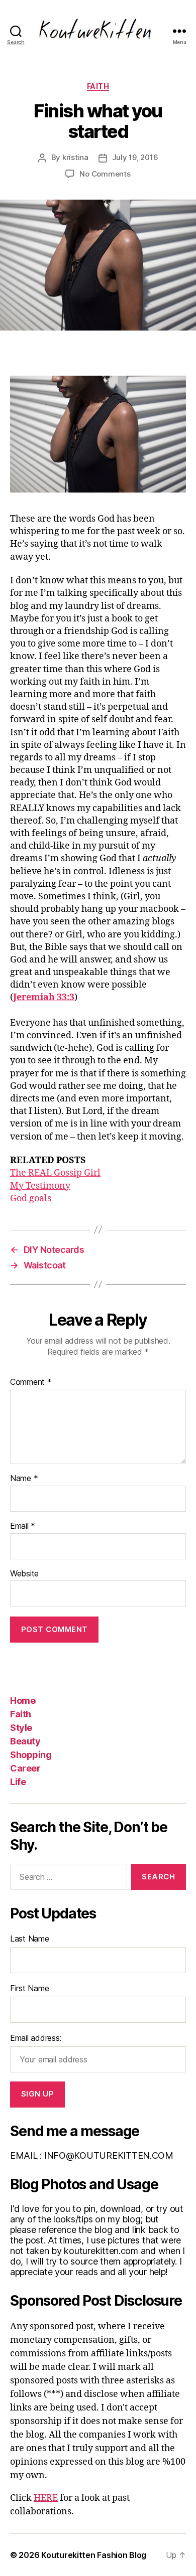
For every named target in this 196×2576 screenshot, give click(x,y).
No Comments (105, 174)
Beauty (25, 1741)
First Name (29, 1988)
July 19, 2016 (135, 157)
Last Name (30, 1939)
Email (23, 1526)
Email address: (36, 2038)
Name (24, 1479)
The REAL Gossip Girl (55, 1173)
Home (23, 1701)
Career (25, 1768)
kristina (75, 157)
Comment (31, 1382)
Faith (98, 86)
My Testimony (40, 1186)
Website (24, 1574)
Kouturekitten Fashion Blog (94, 2555)
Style (21, 1728)
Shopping (31, 1755)
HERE (46, 2498)
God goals (31, 1198)
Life (18, 1782)
